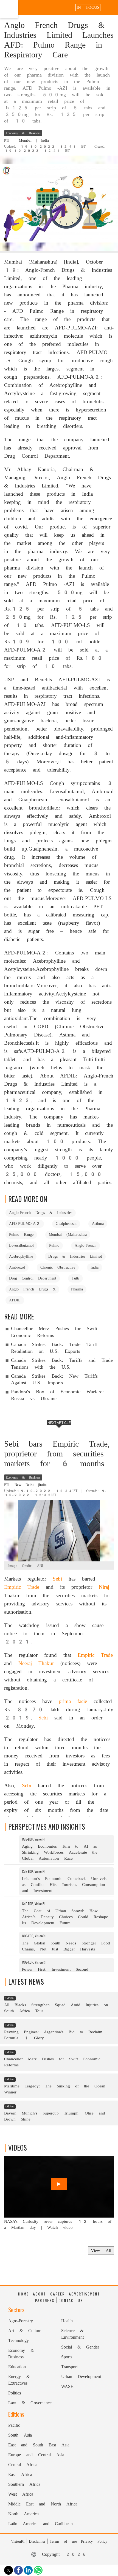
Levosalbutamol (21, 1245)
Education (17, 2367)
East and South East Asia (39, 2445)
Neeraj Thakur (36, 1663)
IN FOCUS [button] (88, 7)
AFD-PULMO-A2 (25, 1223)
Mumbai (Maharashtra (68, 1234)
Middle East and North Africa (43, 2504)
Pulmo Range (21, 1234)
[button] (111, 7)
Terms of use (63, 2541)
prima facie (73, 1701)
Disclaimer (37, 2541)
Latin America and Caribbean (40, 2524)
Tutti (75, 1278)
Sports (67, 2357)
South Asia (20, 2435)
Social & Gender (80, 2347)
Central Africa (23, 2465)
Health (67, 2321)
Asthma (98, 1223)
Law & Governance (30, 2403)
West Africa (21, 2494)
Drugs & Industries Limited (75, 1256)
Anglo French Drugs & (32, 1289)
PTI (7, 140)
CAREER (57, 2294)
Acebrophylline (21, 1256)
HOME (23, 2294)
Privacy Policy (94, 2541)
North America (23, 2514)
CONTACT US (71, 2300)
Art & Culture (25, 2331)
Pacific (14, 2425)
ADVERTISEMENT (84, 2294)
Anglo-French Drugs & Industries (41, 1213)
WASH (68, 2386)
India (95, 1267)
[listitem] (59, 1850)
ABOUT (40, 2294)
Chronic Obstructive (58, 1267)
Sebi (57, 1579)
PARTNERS (45, 2300)
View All (101, 2251)
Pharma (77, 1289)
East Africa (20, 2474)
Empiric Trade (22, 1587)
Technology (19, 2340)
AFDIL (15, 1300)
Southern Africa (24, 2484)
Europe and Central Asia (36, 2455)
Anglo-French (85, 1245)
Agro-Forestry (21, 2321)
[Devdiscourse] (9, 14)
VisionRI (18, 2541)
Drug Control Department (33, 1278)
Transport (69, 2367)
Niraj (104, 1587)
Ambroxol (17, 1267)
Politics (15, 2393)
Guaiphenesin (66, 1223)
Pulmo (54, 1245)
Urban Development (81, 2377)
